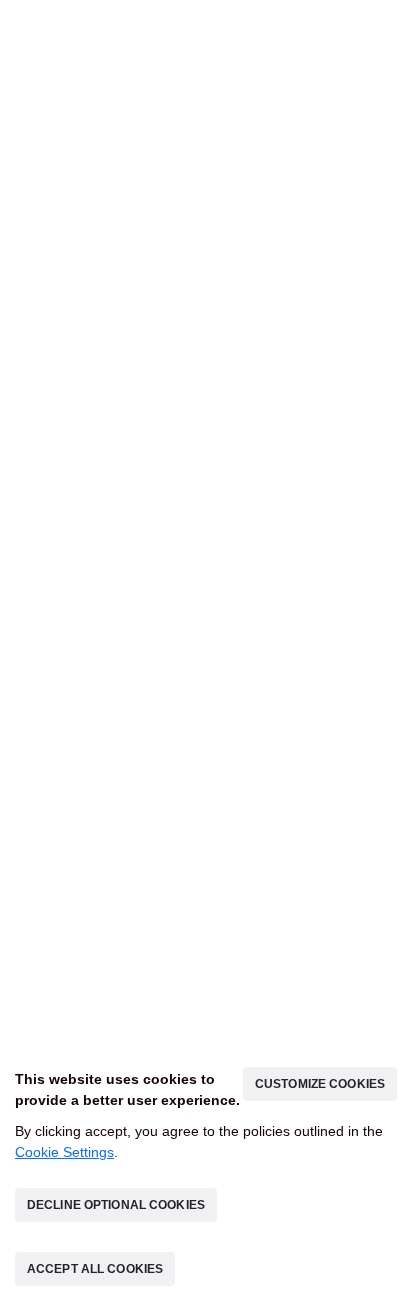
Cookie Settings (64, 1216)
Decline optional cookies (114, 1268)
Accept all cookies (318, 1268)
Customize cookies (322, 1147)
